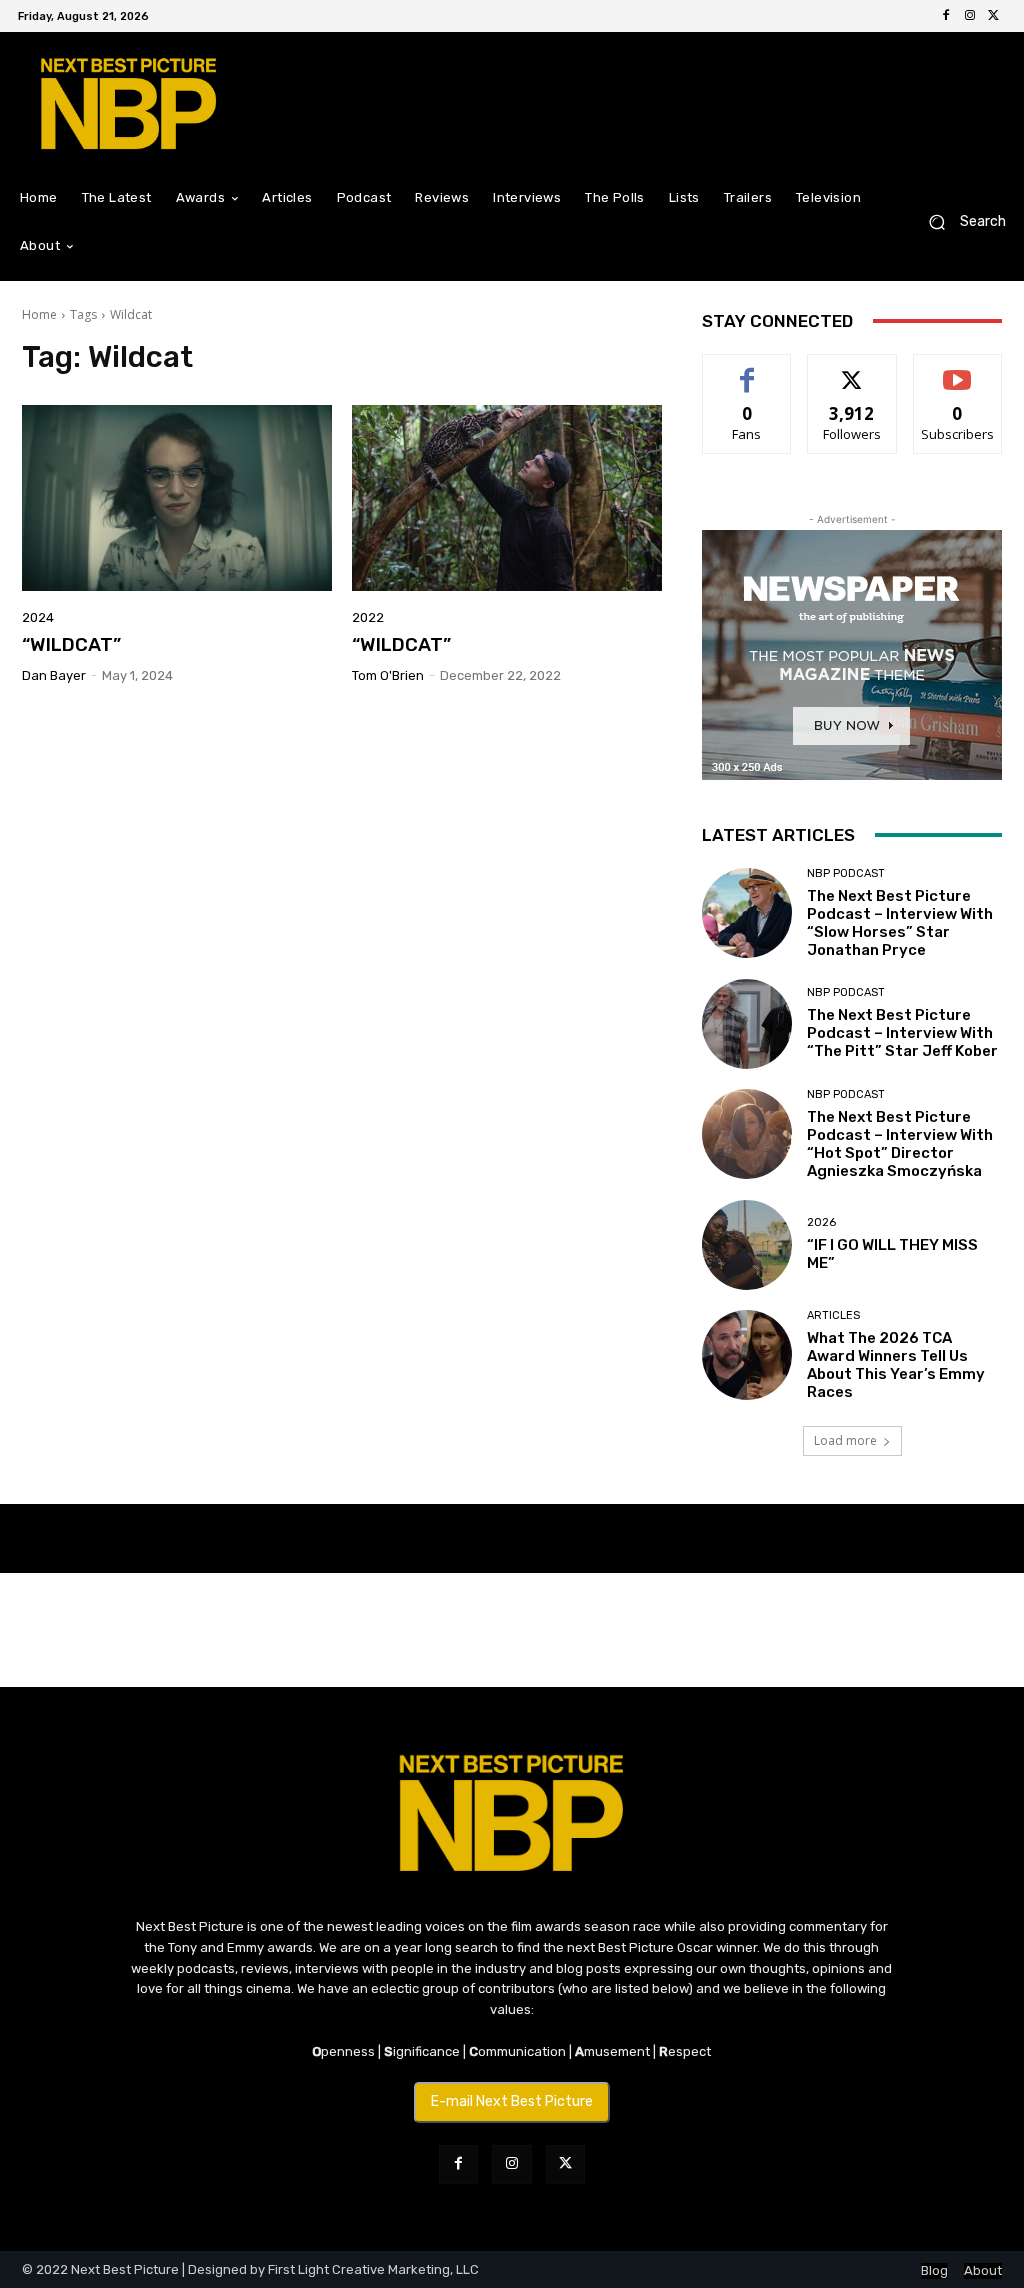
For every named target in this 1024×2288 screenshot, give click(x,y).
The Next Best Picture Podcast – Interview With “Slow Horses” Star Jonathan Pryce (900, 923)
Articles (833, 1315)
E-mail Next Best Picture (512, 2101)
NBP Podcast (846, 873)
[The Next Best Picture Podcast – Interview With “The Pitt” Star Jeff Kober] (747, 1024)
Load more (845, 1440)
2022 (368, 617)
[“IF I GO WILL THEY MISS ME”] (747, 1245)
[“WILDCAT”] (177, 498)
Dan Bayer (54, 675)
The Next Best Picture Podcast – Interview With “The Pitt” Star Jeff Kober (902, 1033)
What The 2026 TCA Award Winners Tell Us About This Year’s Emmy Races (896, 1365)
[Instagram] (970, 16)
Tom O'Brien (388, 675)
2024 (38, 617)
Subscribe (958, 369)
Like (747, 369)
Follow (852, 369)
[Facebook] (946, 16)
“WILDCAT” (71, 644)
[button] (959, 222)
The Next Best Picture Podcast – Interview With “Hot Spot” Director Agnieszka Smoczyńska (900, 1144)
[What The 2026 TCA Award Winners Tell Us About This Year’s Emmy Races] (747, 1355)
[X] (994, 16)
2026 (821, 1222)
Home (39, 314)
